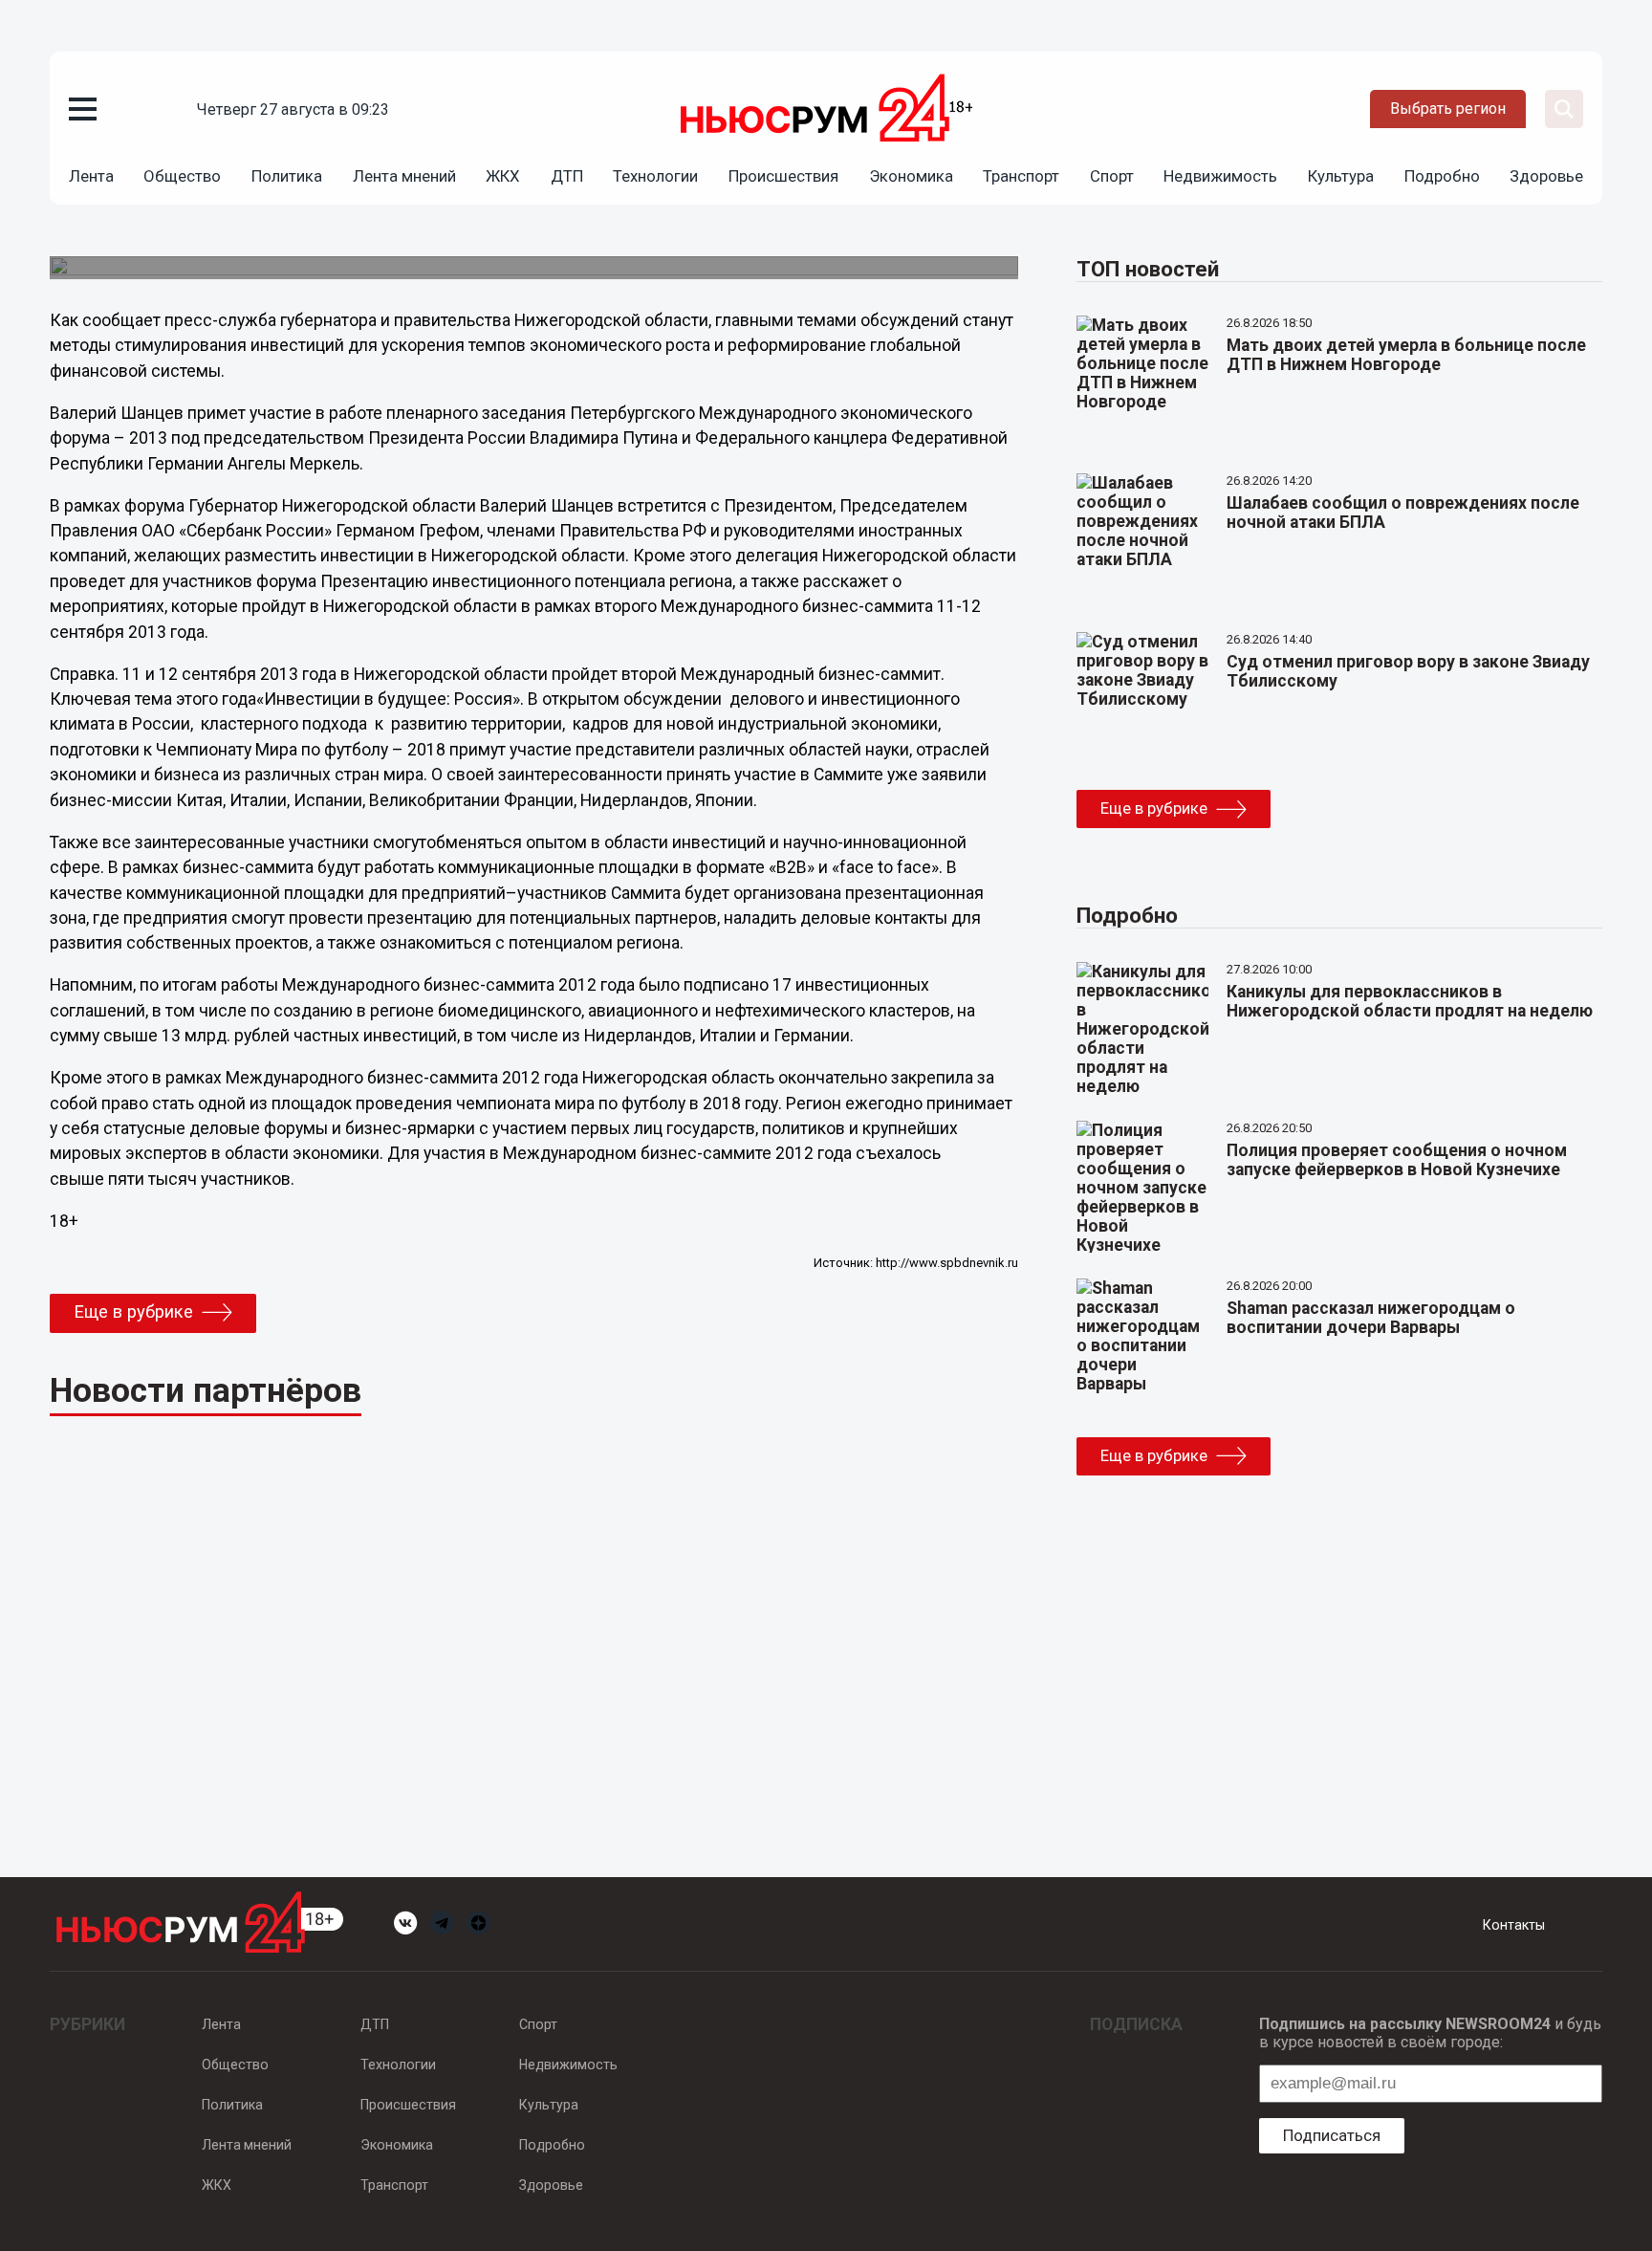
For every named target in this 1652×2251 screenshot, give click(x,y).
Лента (91, 176)
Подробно (1442, 176)
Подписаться (1332, 2135)
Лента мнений (404, 176)
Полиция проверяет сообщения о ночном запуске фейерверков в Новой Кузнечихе (1397, 1160)
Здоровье (1546, 176)
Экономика (911, 176)
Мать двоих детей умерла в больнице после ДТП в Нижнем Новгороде (1406, 355)
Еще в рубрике (133, 1312)
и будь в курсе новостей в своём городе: (1430, 2033)
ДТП (567, 176)
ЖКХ (503, 176)
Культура (1341, 176)
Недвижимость (1220, 176)
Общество (182, 176)
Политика (287, 176)
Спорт (1112, 176)
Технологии (655, 176)
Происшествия (783, 176)
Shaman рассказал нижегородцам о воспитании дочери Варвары (1371, 1318)
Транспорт (1021, 176)
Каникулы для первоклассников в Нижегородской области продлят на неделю (1410, 1001)
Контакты (1514, 1925)
